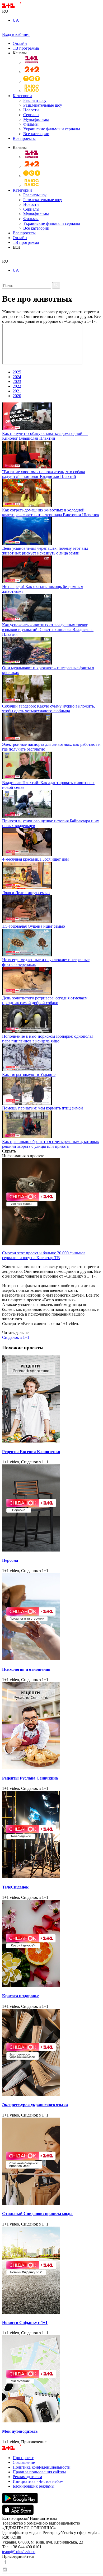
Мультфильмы (36, 119)
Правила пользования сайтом (39, 2472)
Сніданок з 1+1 (16, 1337)
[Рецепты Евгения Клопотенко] (51, 1400)
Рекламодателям (27, 2477)
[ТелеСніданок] (51, 1835)
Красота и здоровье (21, 1996)
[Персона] (51, 1508)
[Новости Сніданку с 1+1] (51, 2271)
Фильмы (31, 124)
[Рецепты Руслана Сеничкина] (51, 1726)
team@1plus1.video (19, 2552)
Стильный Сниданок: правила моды (37, 2214)
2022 (17, 386)
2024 (17, 377)
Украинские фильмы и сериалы (52, 129)
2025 (17, 372)
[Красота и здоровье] (51, 1944)
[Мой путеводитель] (51, 2379)
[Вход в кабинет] (4, 30)
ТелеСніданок (15, 1887)
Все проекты (24, 138)
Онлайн (20, 43)
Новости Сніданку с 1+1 (25, 2323)
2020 (17, 396)
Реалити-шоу (35, 100)
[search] (4, 256)
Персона (10, 1560)
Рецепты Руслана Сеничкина (30, 1778)
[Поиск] (56, 285)
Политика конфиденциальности (42, 2467)
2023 (17, 381)
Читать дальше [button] (15, 1333)
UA (16, 20)
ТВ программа (26, 48)
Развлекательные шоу (43, 105)
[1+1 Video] (19, 6)
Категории (22, 96)
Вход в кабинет (16, 34)
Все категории (36, 134)
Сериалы (31, 115)
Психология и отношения (26, 1669)
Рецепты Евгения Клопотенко (31, 1452)
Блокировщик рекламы (34, 2486)
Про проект (23, 2458)
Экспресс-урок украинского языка (35, 2105)
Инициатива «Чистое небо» (38, 2481)
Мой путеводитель (20, 2431)
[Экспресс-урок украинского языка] (51, 2053)
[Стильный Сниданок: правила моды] (51, 2162)
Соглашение (24, 2462)
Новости (31, 110)
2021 (17, 391)
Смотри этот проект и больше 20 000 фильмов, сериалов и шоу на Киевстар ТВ (44, 1255)
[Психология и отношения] (51, 1617)
